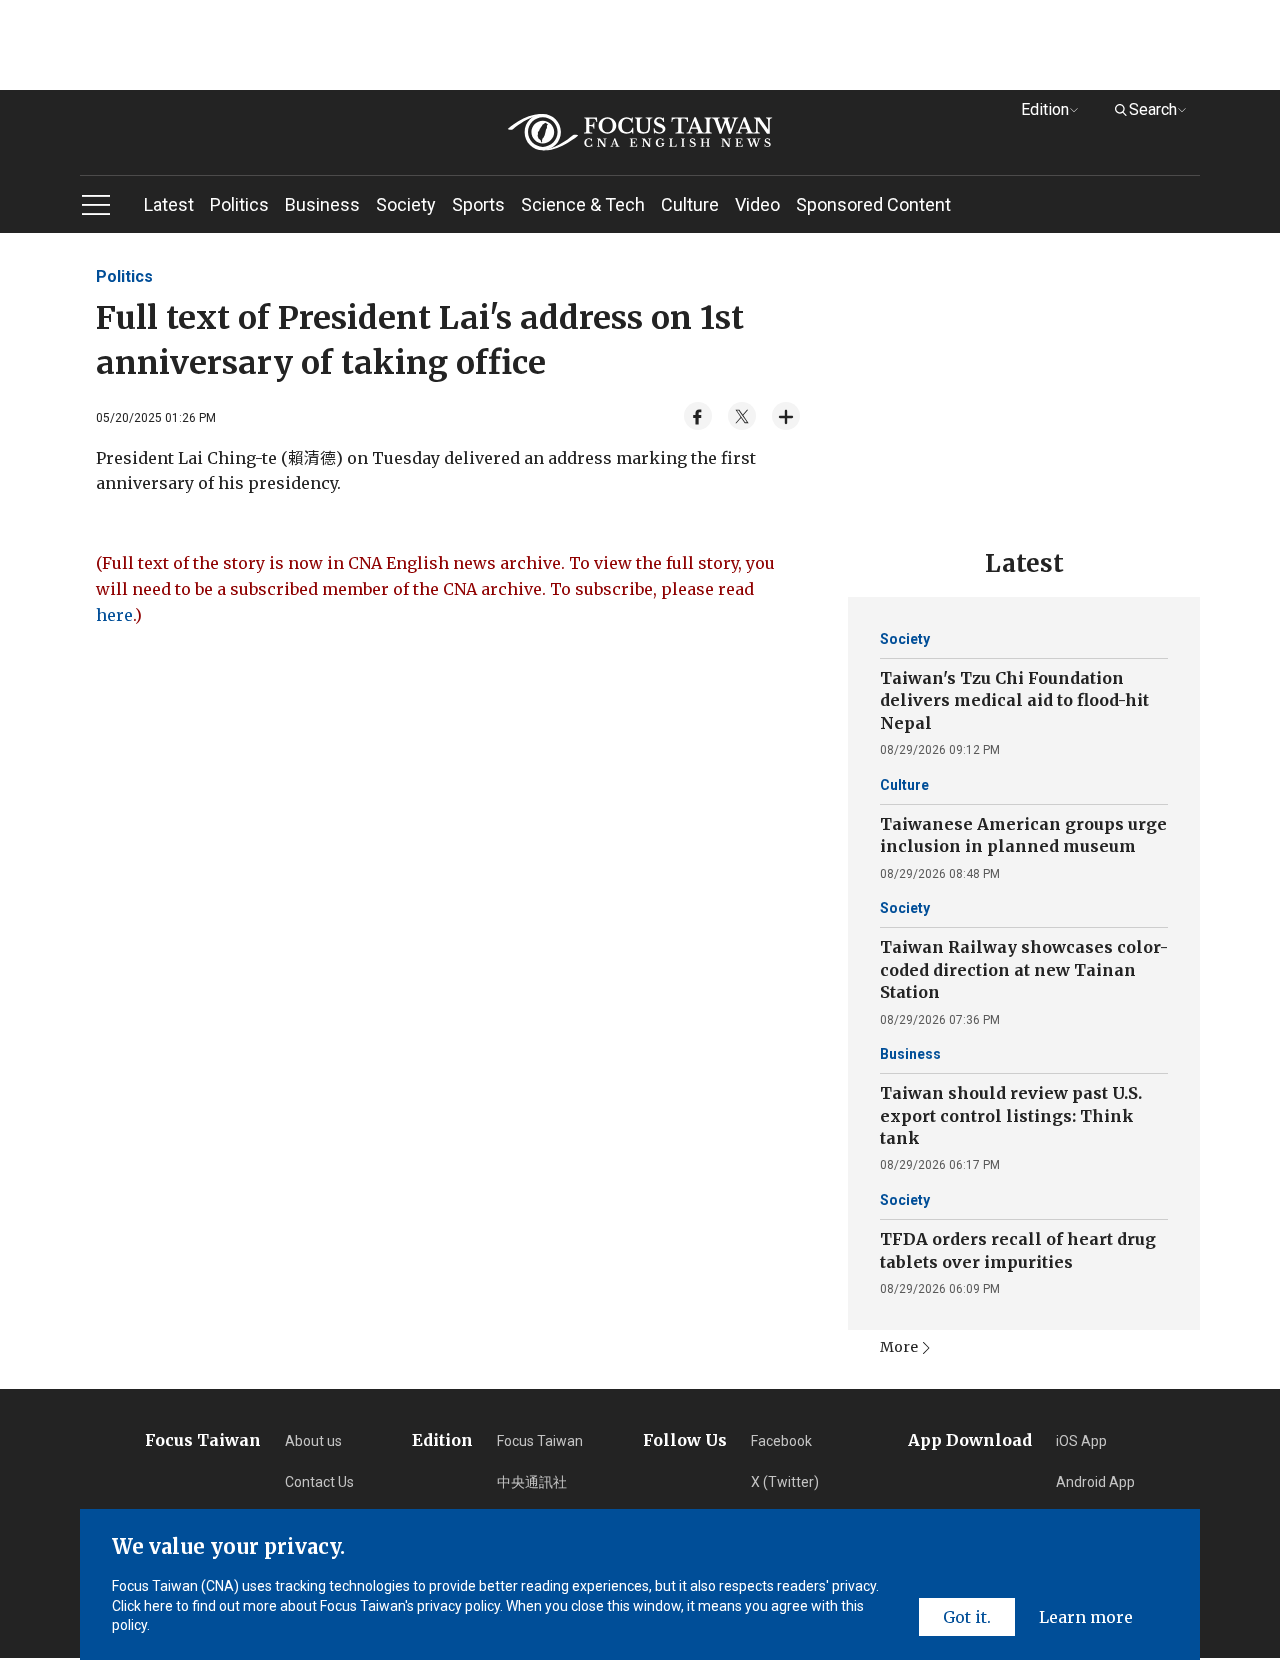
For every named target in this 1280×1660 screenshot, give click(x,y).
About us (313, 1441)
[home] (640, 132)
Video (757, 204)
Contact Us (319, 1482)
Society (406, 204)
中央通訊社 (532, 1482)
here (114, 615)
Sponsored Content (873, 204)
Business (322, 204)
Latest (169, 204)
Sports (478, 204)
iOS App (1081, 1441)
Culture (690, 204)
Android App (1095, 1482)
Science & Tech (583, 204)
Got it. (967, 1617)
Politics (239, 204)
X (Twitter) (785, 1482)
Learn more (1086, 1617)
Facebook (781, 1441)
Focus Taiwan (540, 1441)
